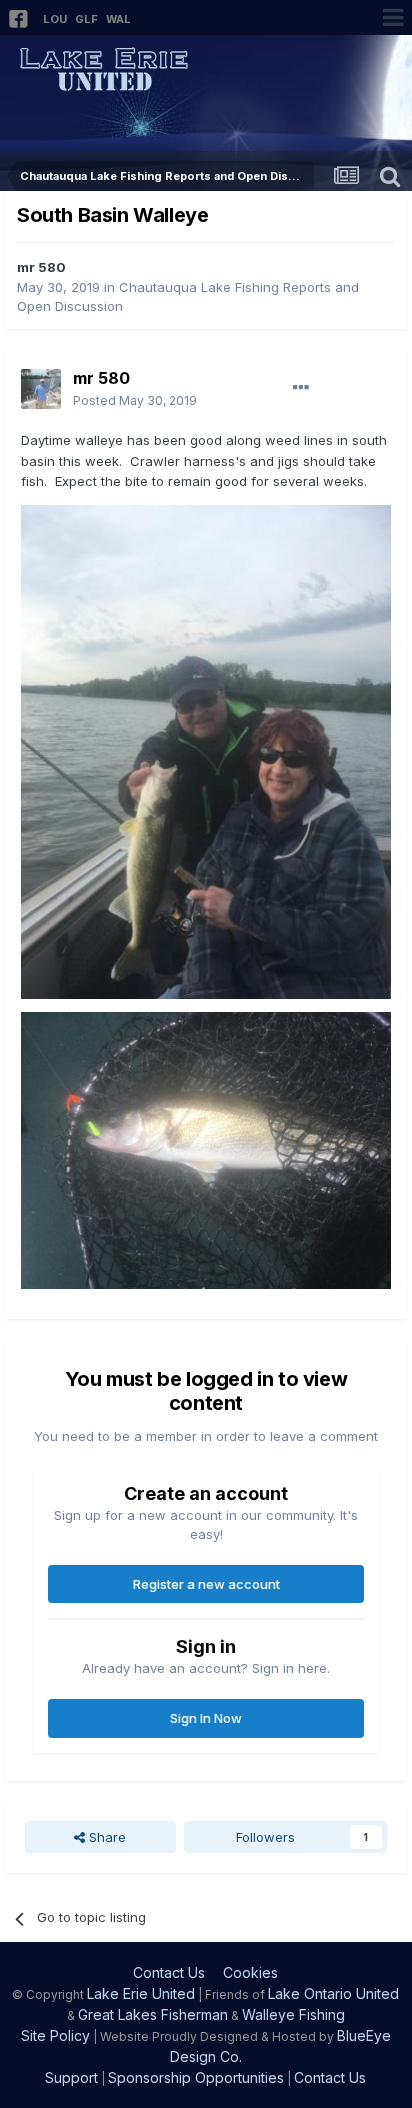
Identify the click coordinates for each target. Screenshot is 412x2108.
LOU (55, 19)
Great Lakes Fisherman (153, 2014)
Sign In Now (206, 1718)
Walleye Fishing (293, 2014)
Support (71, 2077)
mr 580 (41, 267)
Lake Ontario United (333, 1993)
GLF (86, 19)
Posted (135, 400)
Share (105, 1837)
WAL (118, 19)
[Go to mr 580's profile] (41, 389)
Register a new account (206, 1584)
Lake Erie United (141, 1993)
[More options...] (301, 388)
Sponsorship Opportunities (196, 2077)
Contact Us (169, 1972)
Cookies (250, 1972)
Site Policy (55, 2035)
